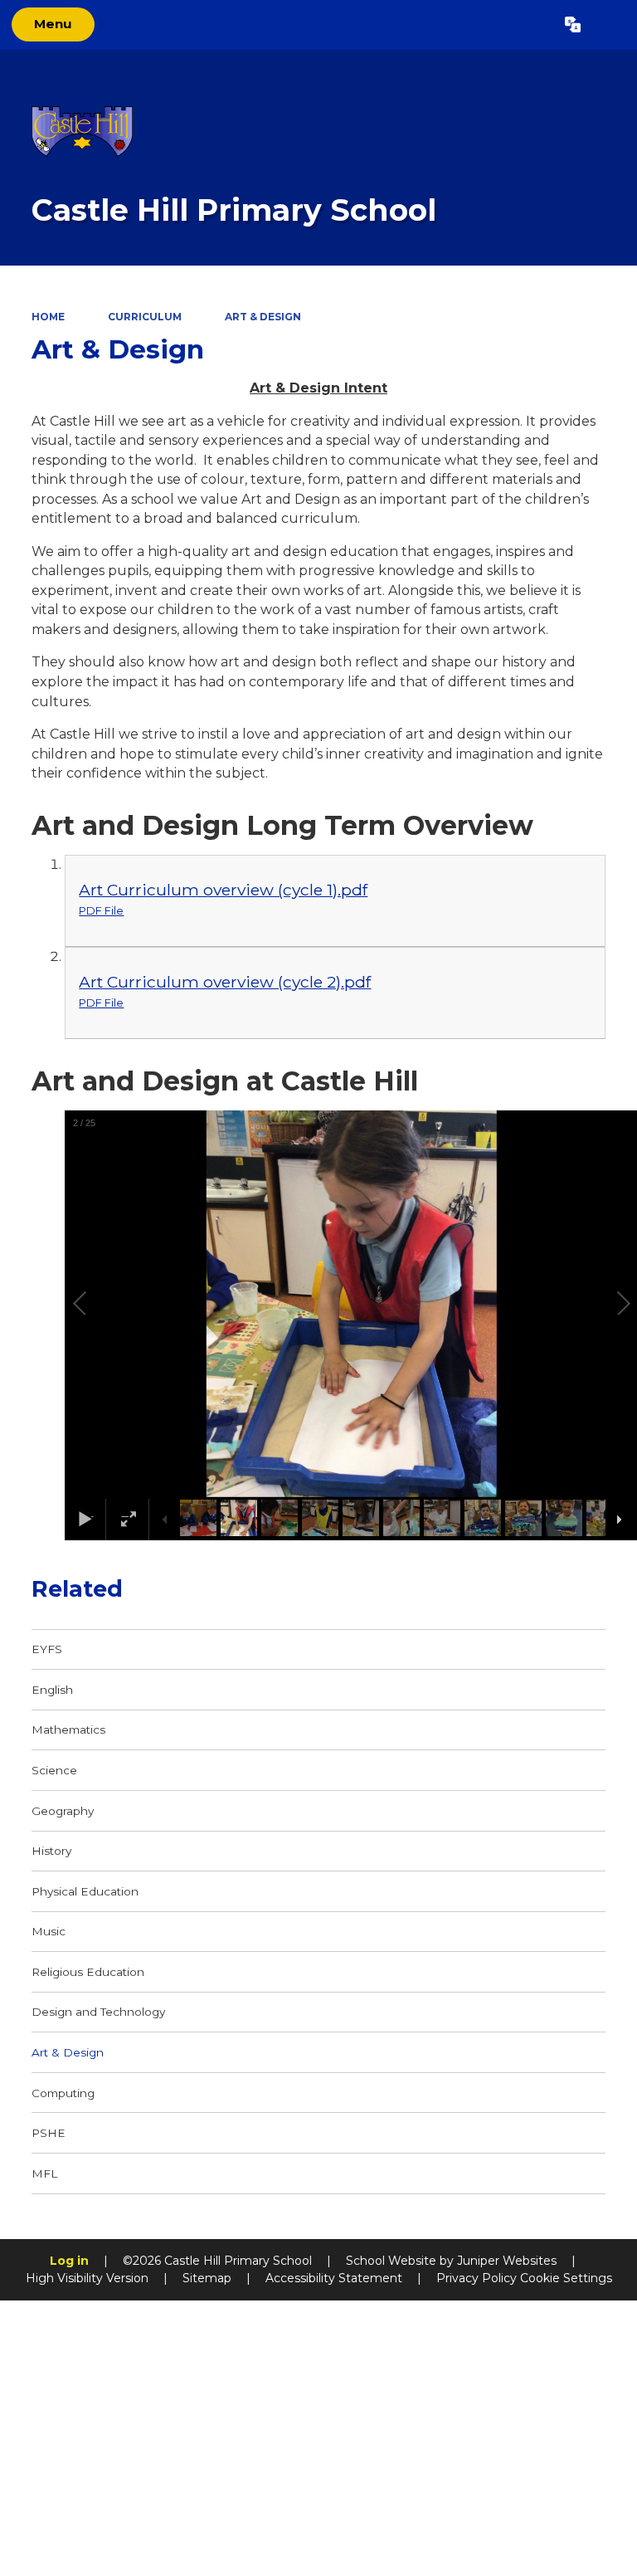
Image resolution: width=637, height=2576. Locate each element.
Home (48, 317)
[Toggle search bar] (608, 25)
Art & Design (263, 317)
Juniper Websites (507, 2261)
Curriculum (145, 317)
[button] (99, 1304)
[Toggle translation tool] (573, 25)
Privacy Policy (477, 2278)
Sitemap (207, 2278)
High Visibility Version (87, 2278)
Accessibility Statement (334, 2278)
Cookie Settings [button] (566, 2278)
